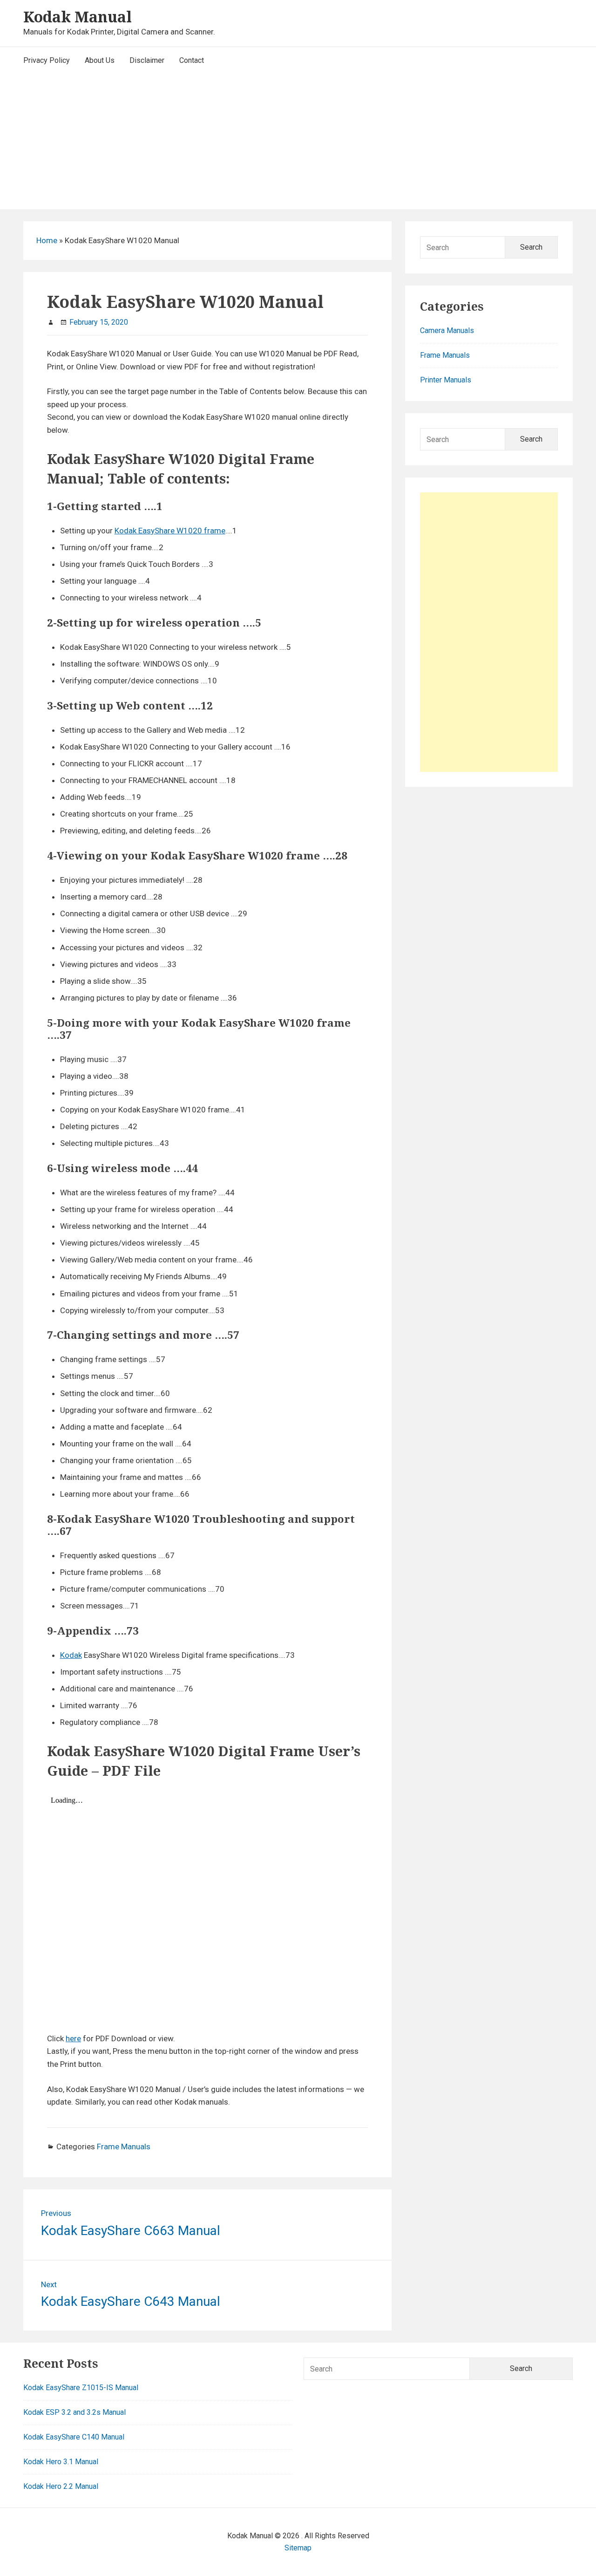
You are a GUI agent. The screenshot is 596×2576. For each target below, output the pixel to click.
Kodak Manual (78, 17)
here (73, 2038)
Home (47, 240)
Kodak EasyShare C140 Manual (74, 2437)
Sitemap (298, 2548)
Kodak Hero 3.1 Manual (61, 2462)
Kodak (71, 1655)
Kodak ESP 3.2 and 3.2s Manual (74, 2412)
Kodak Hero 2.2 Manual (61, 2486)
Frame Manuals (124, 2147)
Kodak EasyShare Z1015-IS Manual (81, 2388)
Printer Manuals (446, 380)
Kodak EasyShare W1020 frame (170, 531)
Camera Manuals (447, 331)
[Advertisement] (298, 144)
